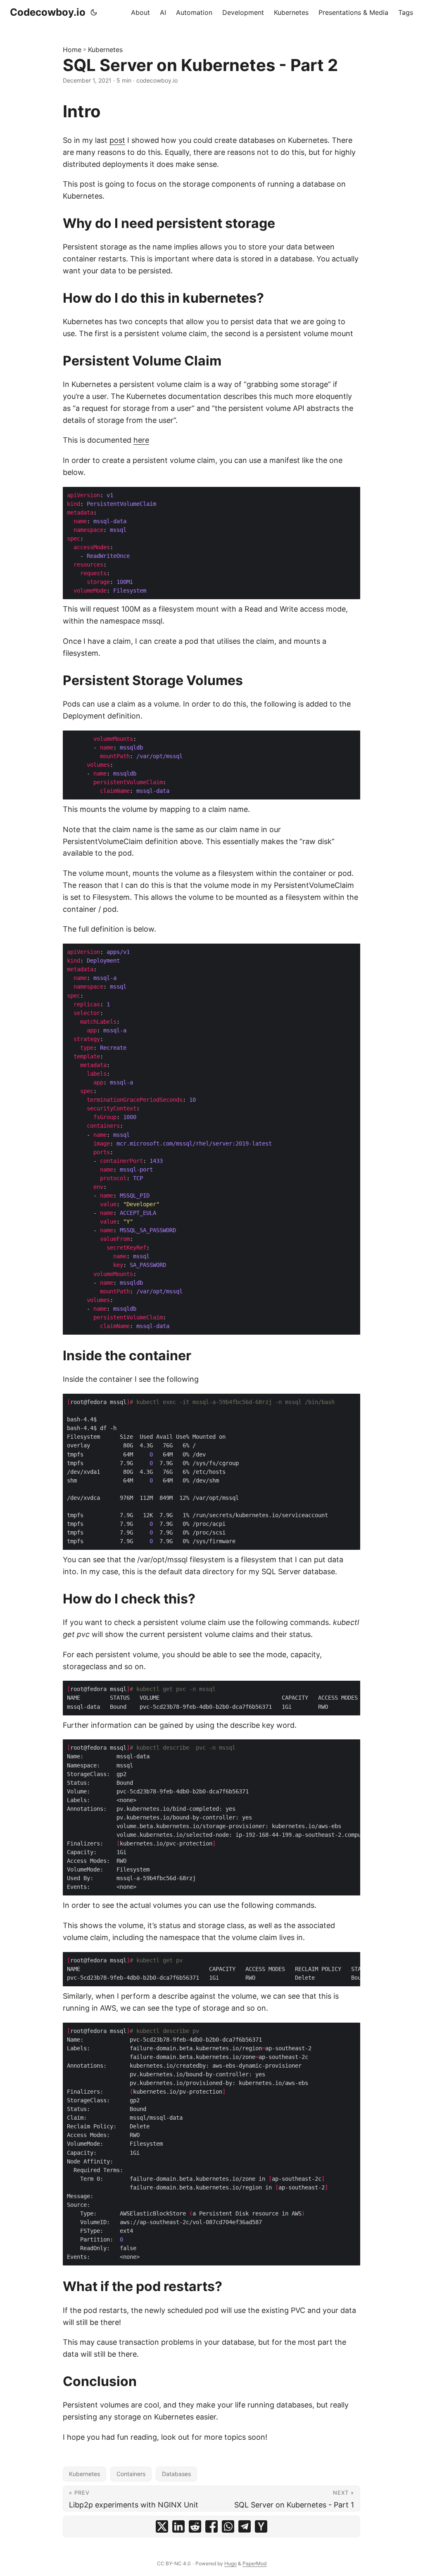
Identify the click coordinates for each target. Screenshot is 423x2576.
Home (72, 50)
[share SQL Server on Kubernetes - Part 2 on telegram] (245, 2526)
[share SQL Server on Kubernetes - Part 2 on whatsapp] (228, 2526)
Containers (131, 2474)
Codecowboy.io (48, 12)
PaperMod (254, 2563)
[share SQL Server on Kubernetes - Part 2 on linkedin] (178, 2526)
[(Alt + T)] (94, 12)
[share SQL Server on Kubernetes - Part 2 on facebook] (211, 2526)
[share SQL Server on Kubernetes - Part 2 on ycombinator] (261, 2526)
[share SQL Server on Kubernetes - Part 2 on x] (162, 2526)
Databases (176, 2474)
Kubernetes (105, 50)
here (141, 440)
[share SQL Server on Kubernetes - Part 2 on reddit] (195, 2526)
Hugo (231, 2563)
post (117, 140)
